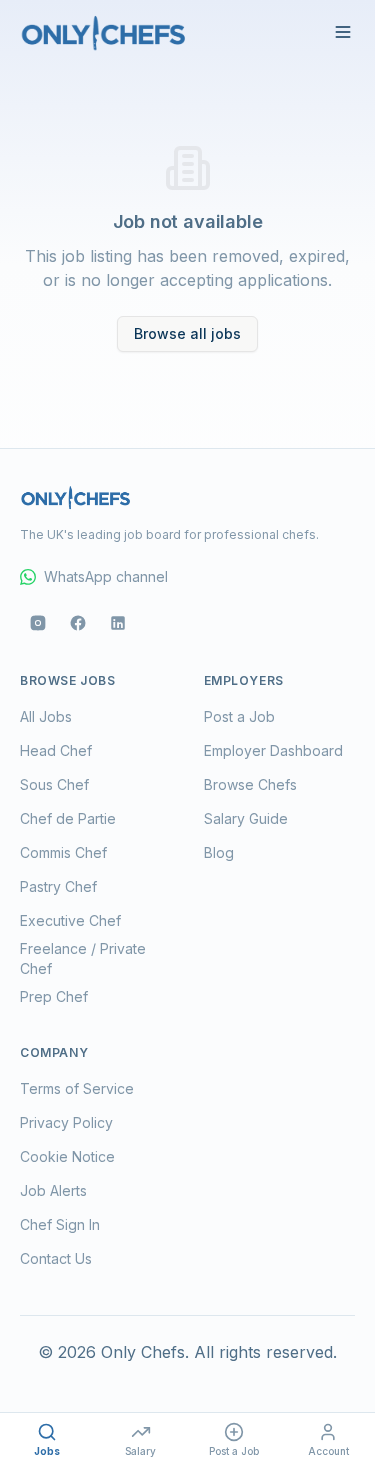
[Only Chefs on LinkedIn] (118, 623)
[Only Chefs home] (104, 32)
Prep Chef (54, 996)
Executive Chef (70, 920)
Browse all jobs (187, 333)
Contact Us (56, 1258)
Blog (219, 852)
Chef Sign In (60, 1224)
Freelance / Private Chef (83, 958)
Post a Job (239, 716)
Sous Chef (54, 784)
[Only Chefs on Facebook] (78, 623)
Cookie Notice (67, 1156)
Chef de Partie (68, 818)
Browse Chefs (250, 784)
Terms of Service (77, 1088)
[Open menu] (343, 32)
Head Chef (56, 750)
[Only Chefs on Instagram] (38, 623)
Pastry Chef (58, 886)
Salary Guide (246, 818)
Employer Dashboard (273, 750)
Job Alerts (53, 1190)
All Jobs (46, 716)
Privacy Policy (66, 1122)
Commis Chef (63, 852)
